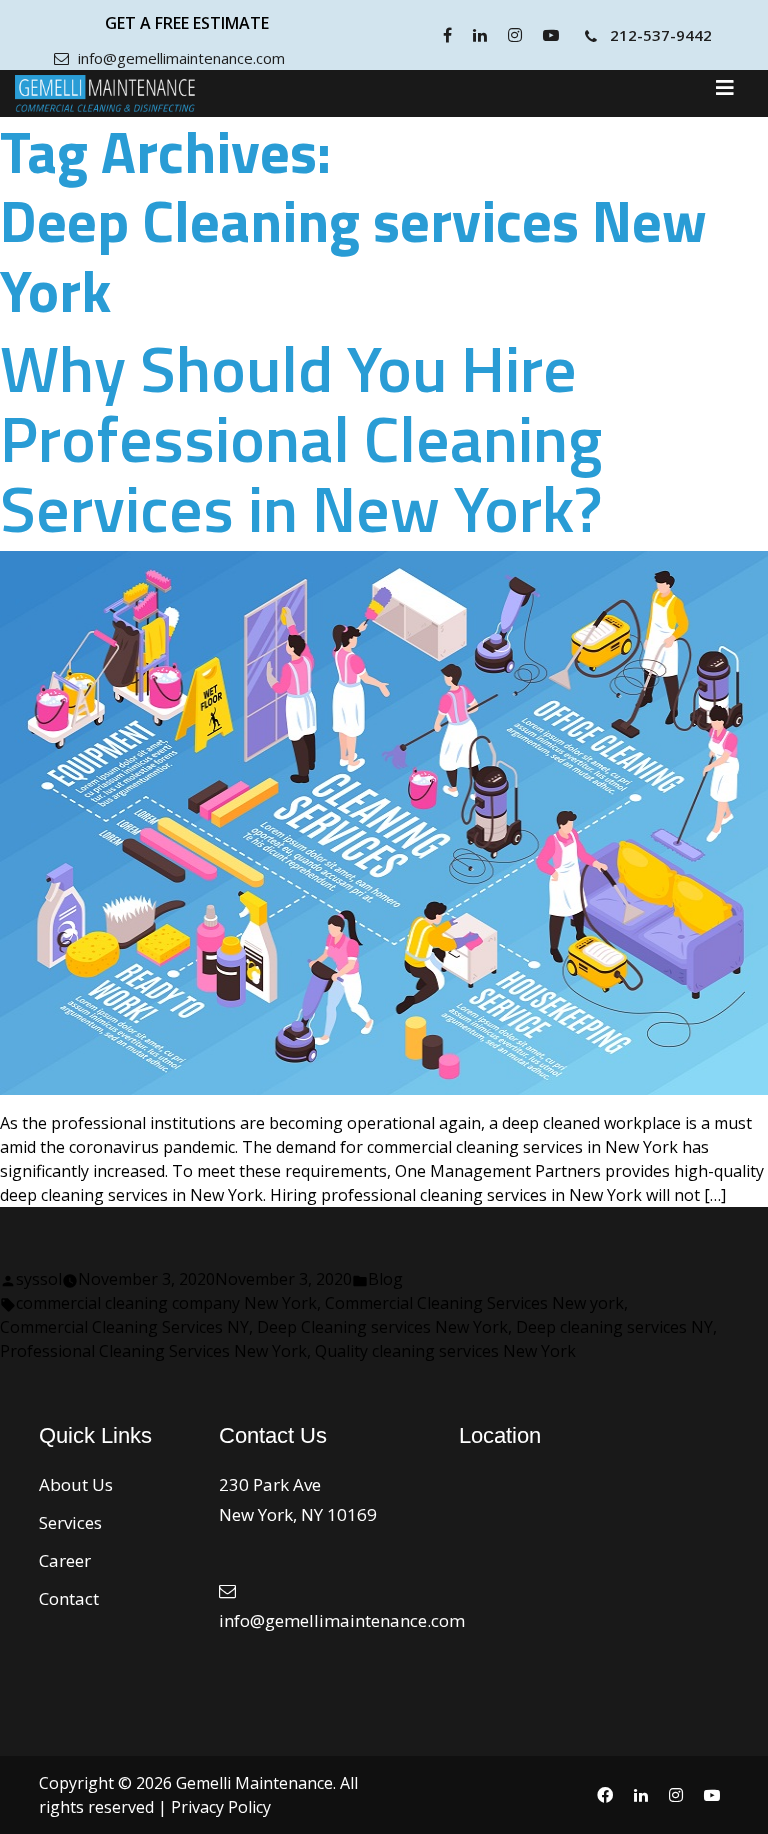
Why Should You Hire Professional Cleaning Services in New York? (301, 438)
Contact (69, 1598)
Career (65, 1560)
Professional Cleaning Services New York (153, 1351)
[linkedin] (482, 35)
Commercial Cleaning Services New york (474, 1303)
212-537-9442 (661, 35)
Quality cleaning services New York (445, 1351)
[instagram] (517, 35)
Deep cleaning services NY (614, 1327)
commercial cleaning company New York (166, 1303)
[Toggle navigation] (725, 93)
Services (70, 1522)
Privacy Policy (221, 1807)
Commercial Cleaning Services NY (124, 1327)
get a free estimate (187, 23)
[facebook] (450, 35)
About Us (76, 1484)
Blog (385, 1279)
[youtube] (553, 35)
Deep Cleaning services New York (382, 1327)
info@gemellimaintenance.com (179, 58)
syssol (39, 1279)
